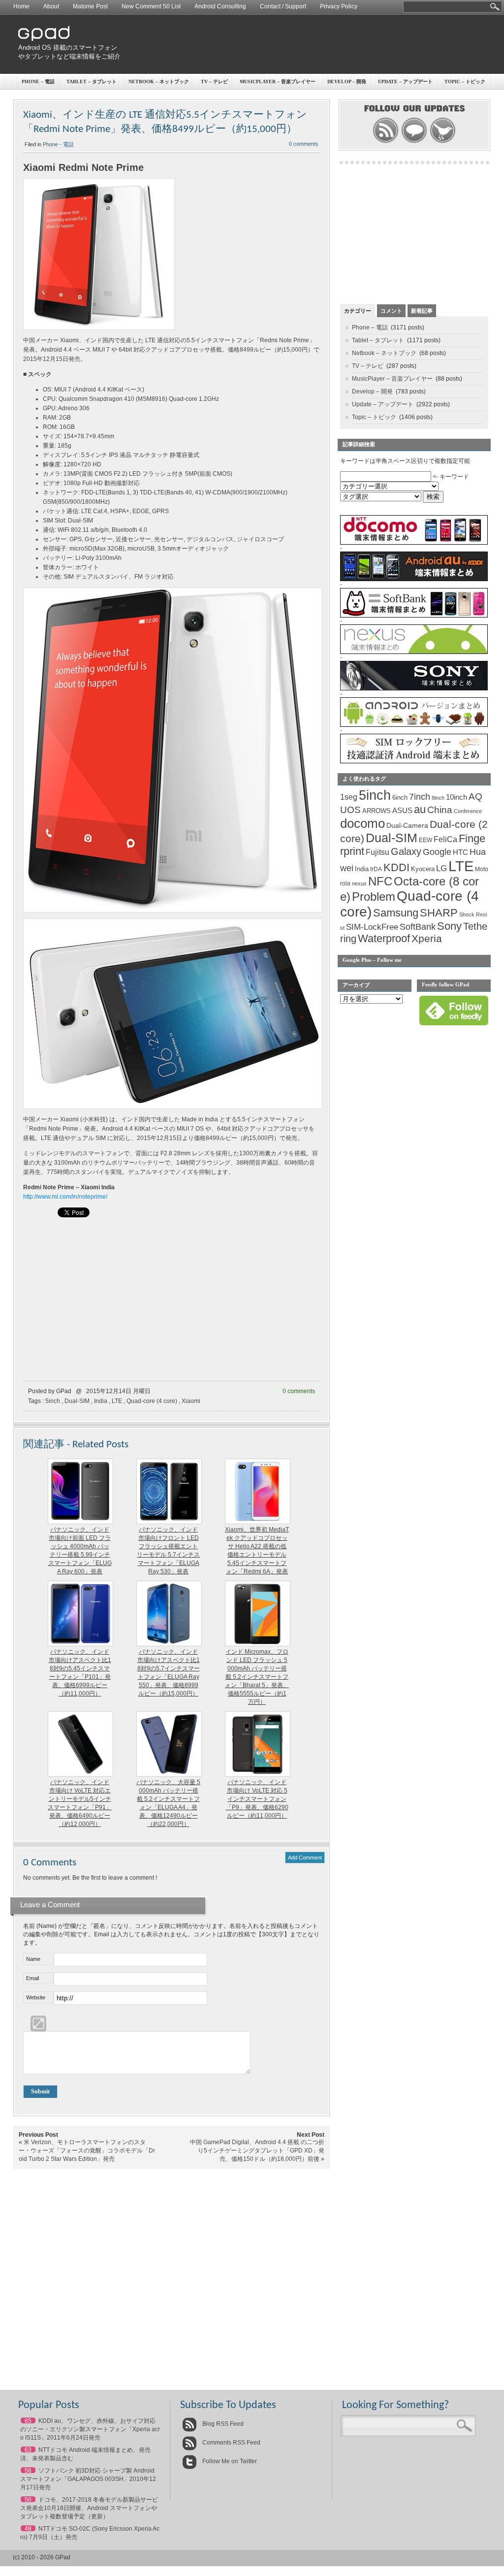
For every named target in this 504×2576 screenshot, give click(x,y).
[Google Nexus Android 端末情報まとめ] (414, 652)
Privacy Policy (339, 6)
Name (33, 1959)
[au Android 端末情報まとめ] (414, 579)
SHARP (439, 913)
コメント (391, 311)
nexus (359, 883)
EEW (425, 840)
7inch (420, 797)
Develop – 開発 (347, 82)
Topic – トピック (465, 82)
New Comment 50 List (151, 6)
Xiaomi (191, 1401)
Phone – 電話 (38, 82)
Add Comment (305, 1858)
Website (36, 1997)
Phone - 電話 (58, 144)
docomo (362, 823)
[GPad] (44, 39)
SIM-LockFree (372, 927)
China (440, 810)
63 (28, 2450)
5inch (53, 1401)
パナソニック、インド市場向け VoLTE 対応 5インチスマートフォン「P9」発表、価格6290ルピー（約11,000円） (257, 1799)
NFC (380, 881)
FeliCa (445, 839)
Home (21, 6)
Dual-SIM (77, 1401)
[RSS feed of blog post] (386, 142)
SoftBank (418, 927)
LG (441, 868)
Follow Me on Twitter (229, 2461)
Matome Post (90, 6)
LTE (117, 1401)
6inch (400, 798)
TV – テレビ (214, 82)
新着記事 (422, 311)
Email (32, 1978)
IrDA (376, 869)
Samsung (396, 913)
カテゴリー (358, 311)
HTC (460, 852)
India (101, 1401)
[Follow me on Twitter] (443, 142)
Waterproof (384, 939)
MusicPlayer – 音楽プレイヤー (278, 82)
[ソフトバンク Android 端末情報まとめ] (414, 616)
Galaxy (406, 851)
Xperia (427, 938)
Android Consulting (220, 6)
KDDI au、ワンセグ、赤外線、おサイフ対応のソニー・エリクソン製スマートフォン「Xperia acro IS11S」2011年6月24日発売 (90, 2429)
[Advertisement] (309, 44)
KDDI (396, 867)
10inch (457, 797)
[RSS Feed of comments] (414, 142)
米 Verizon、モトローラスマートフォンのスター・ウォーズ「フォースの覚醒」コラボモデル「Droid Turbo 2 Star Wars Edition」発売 (87, 2151)
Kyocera (423, 869)
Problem (374, 897)
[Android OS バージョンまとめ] (414, 725)
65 (28, 2421)
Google (437, 852)
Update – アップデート (405, 82)
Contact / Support (283, 6)
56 (28, 2471)
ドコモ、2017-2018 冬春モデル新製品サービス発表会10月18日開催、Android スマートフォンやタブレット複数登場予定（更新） (89, 2508)
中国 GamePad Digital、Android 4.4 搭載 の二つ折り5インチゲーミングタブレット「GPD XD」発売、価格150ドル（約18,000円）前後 (257, 2151)
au (420, 809)
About (51, 6)
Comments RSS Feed (231, 2443)
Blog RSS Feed (222, 2424)
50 (28, 2500)
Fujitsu (378, 852)
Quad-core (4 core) (152, 1401)
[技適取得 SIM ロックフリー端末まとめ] (414, 761)
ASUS (402, 811)
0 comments (304, 144)
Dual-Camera (407, 825)
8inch (438, 798)
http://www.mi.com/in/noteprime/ (65, 1197)
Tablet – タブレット (92, 82)
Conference (468, 811)
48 (28, 2529)
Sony (449, 926)
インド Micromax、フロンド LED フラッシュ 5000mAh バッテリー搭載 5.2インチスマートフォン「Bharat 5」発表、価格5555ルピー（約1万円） (257, 1677)
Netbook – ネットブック (159, 82)
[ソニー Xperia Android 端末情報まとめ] (414, 688)
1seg (349, 797)
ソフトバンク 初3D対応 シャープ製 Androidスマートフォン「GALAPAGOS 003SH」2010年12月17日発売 (88, 2479)
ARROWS (377, 811)
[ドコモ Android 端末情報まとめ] (414, 543)
